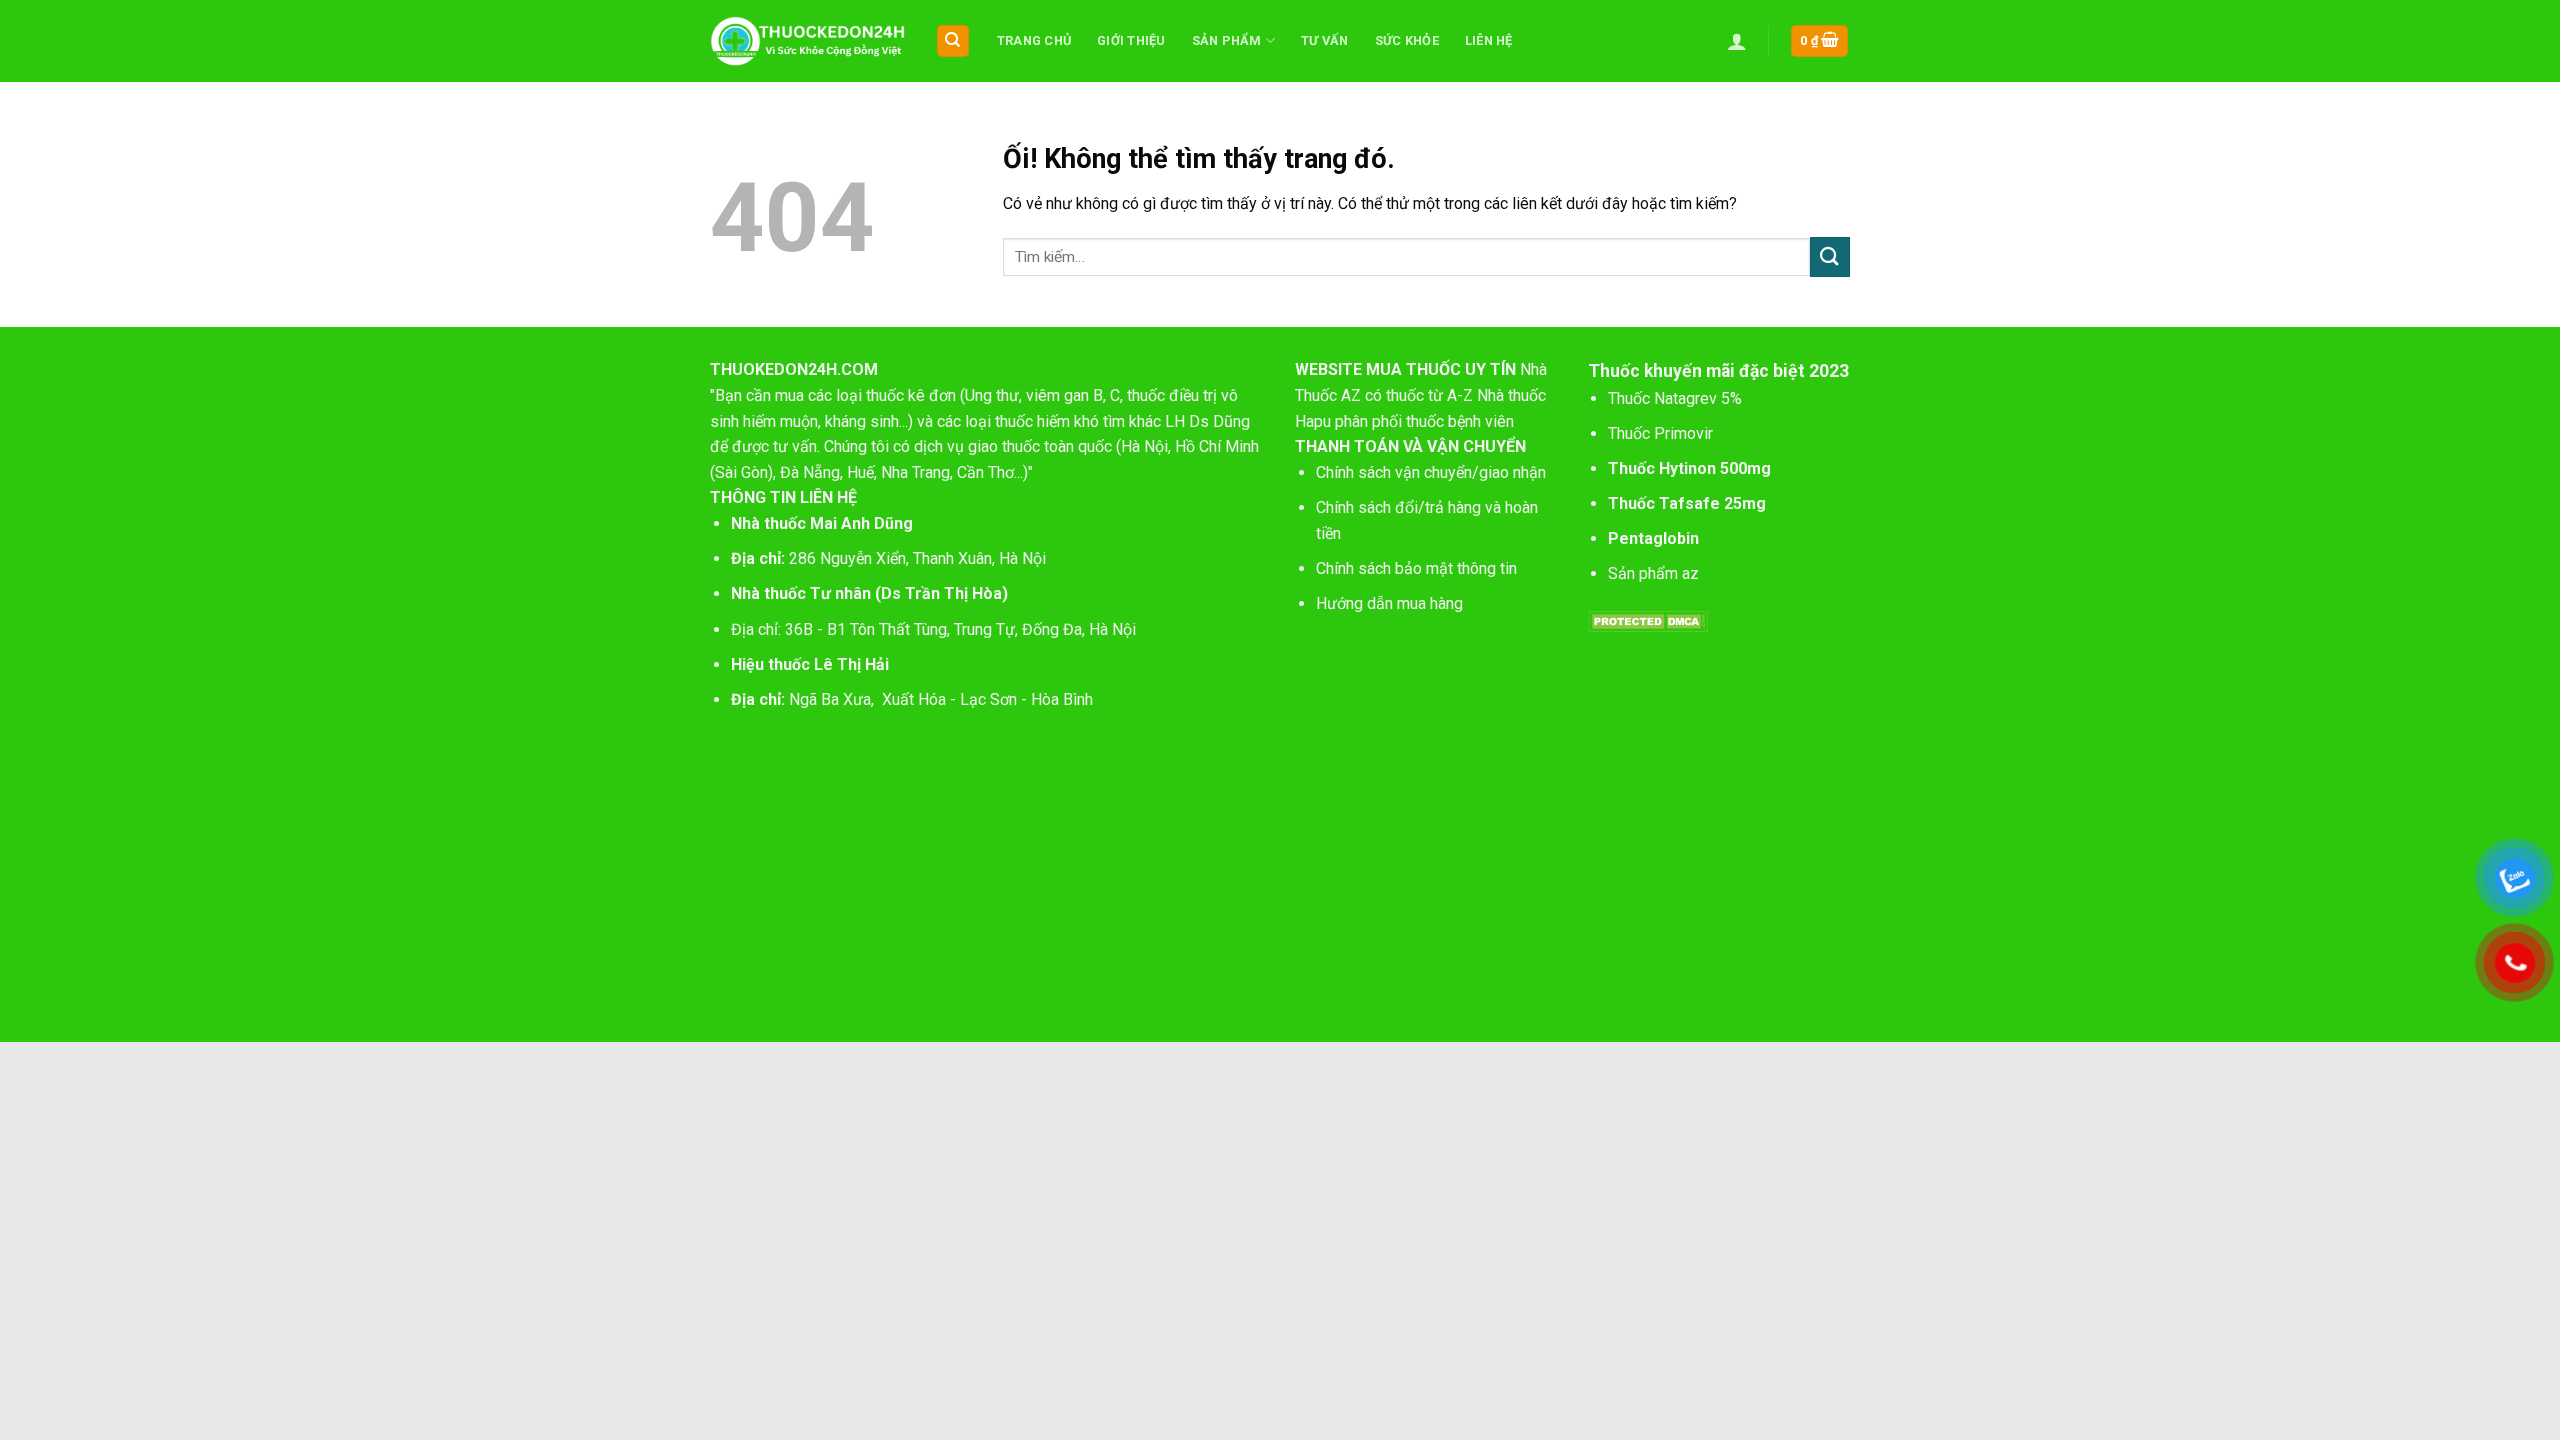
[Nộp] (1830, 256)
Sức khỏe (1407, 40)
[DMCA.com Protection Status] (1648, 620)
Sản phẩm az (1653, 573)
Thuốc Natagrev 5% (1675, 398)
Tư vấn (1325, 40)
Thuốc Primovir (1662, 433)
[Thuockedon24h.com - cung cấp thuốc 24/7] (807, 41)
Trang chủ (1034, 40)
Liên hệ (1489, 40)
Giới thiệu (1131, 40)
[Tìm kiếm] (953, 41)
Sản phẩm (1227, 40)
